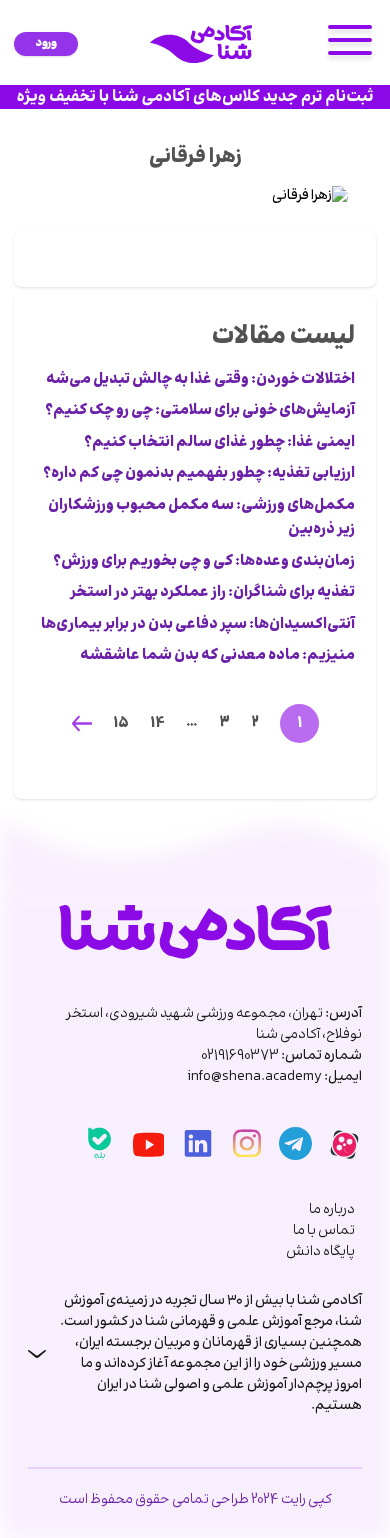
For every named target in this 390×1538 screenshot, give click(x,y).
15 (121, 723)
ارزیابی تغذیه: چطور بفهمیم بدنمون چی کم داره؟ (199, 474)
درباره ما (332, 1210)
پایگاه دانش (320, 1252)
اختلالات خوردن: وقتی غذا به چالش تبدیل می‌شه (200, 380)
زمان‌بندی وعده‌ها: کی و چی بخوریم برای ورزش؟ (204, 562)
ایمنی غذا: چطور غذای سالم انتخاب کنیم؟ (219, 443)
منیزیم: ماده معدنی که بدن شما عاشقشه (217, 656)
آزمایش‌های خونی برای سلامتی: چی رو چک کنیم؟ (200, 411)
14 (157, 723)
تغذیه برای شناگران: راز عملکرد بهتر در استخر (212, 593)
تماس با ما (324, 1231)
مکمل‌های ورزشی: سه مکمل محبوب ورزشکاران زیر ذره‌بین (201, 518)
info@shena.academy (254, 1077)
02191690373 (240, 1056)
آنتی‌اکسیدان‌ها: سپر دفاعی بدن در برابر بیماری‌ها (198, 625)
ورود (46, 43)
